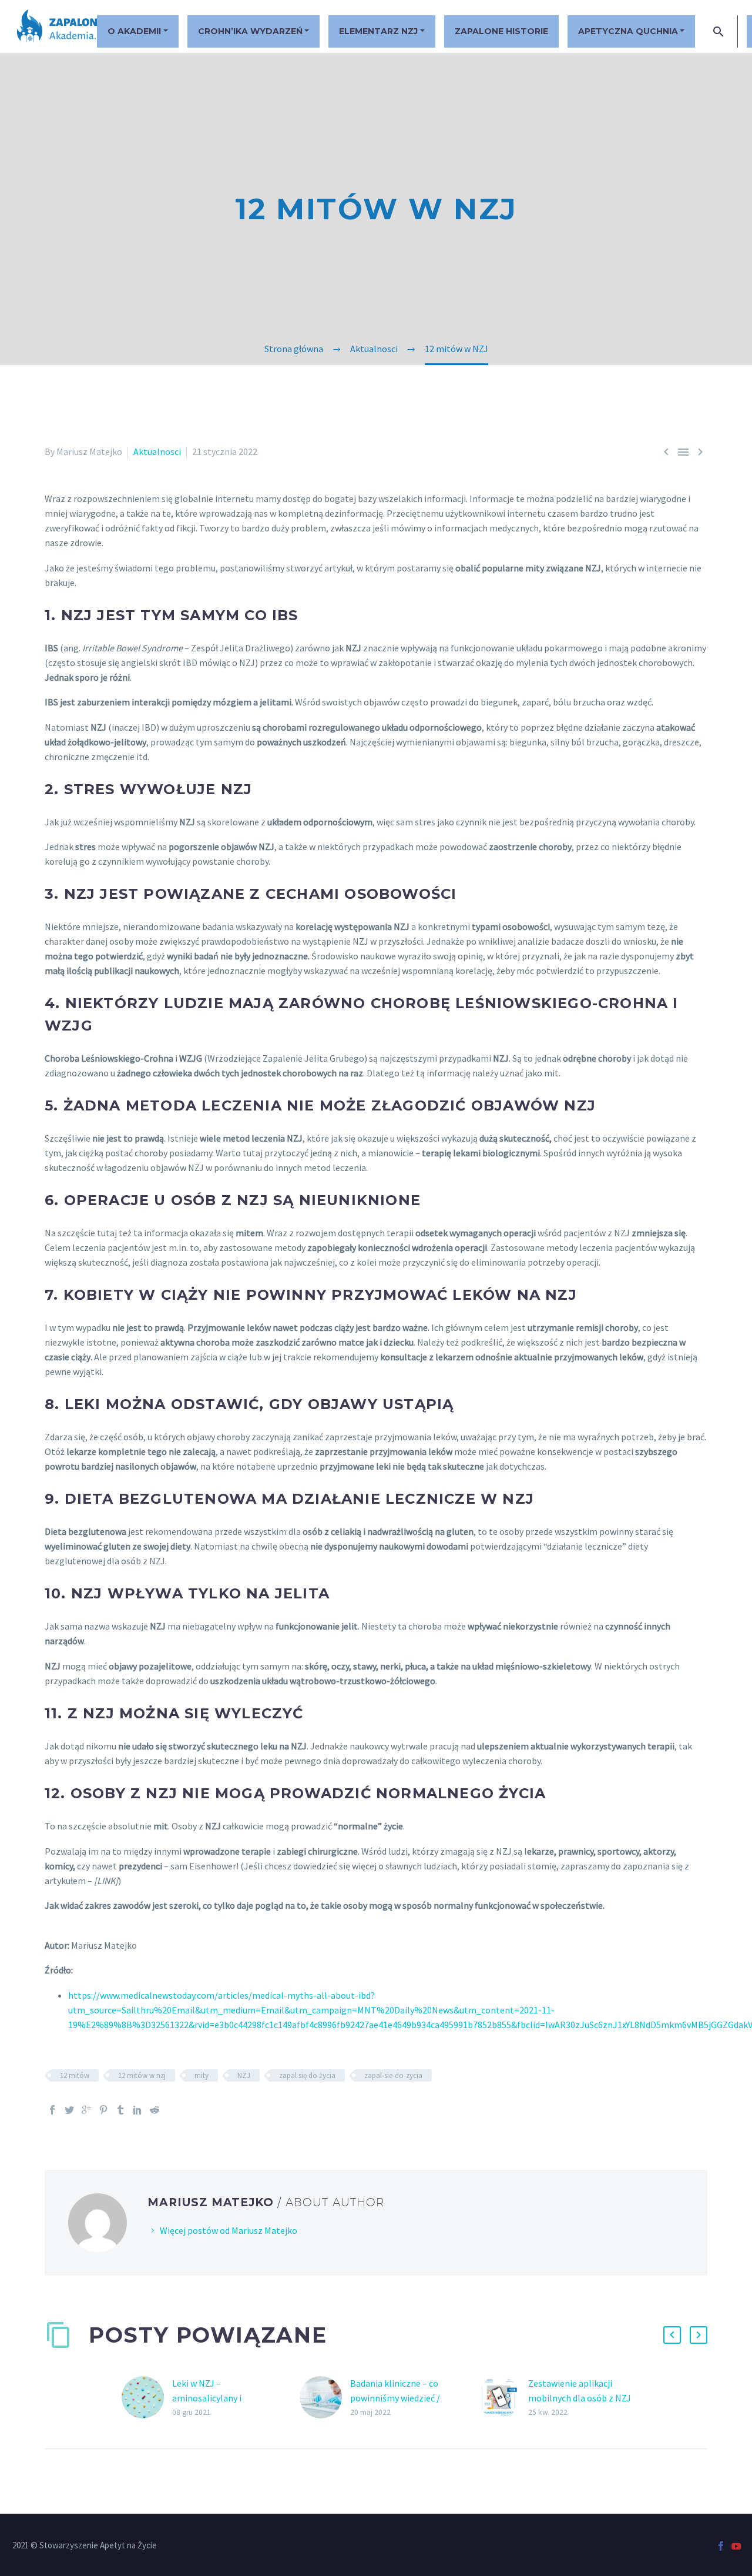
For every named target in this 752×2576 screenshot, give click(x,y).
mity (202, 2075)
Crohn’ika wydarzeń (250, 31)
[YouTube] (736, 2546)
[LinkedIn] (137, 2110)
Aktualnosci (157, 451)
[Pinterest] (103, 2110)
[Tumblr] (120, 2110)
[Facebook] (52, 2110)
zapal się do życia (307, 2075)
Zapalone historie (501, 31)
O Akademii (134, 31)
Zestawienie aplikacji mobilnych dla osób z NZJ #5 (580, 2398)
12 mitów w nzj (142, 2075)
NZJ (244, 2075)
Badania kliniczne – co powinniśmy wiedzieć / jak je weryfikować (395, 2398)
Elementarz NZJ (378, 31)
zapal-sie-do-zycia (393, 2075)
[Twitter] (69, 2110)
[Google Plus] (86, 2110)
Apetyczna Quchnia (628, 31)
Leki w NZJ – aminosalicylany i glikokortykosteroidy (215, 2398)
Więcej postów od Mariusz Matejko (229, 2230)
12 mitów (75, 2075)
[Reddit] (155, 2110)
